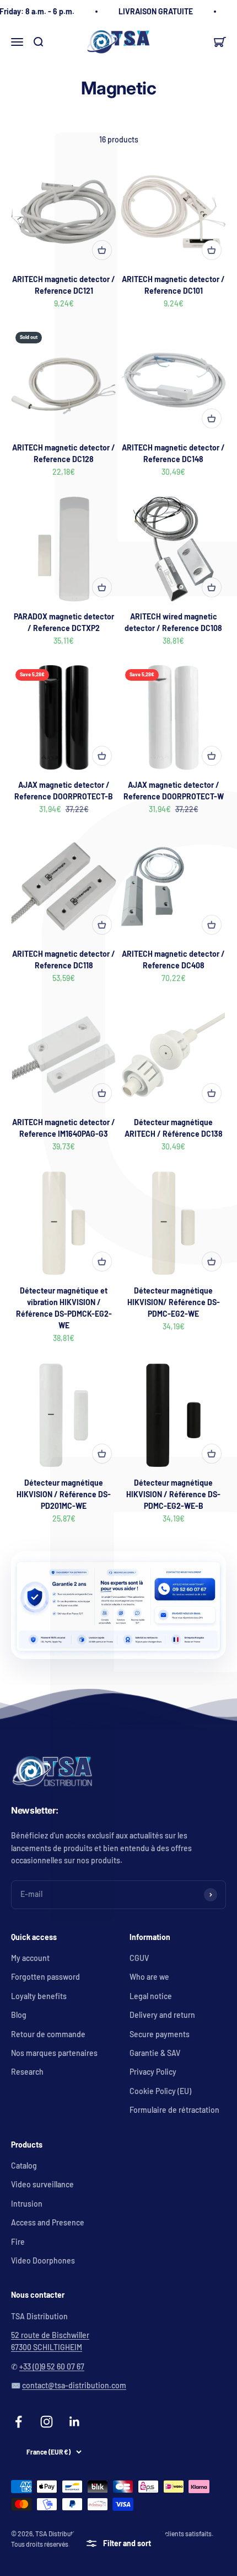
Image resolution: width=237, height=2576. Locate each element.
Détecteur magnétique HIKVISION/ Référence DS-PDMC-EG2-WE (174, 1302)
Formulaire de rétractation (174, 2110)
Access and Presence (48, 2222)
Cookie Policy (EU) (160, 2091)
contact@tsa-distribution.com (74, 2385)
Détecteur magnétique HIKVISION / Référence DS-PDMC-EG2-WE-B (173, 1494)
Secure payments (160, 2034)
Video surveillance (42, 2184)
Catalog (24, 2166)
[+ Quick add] (102, 250)
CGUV (139, 1958)
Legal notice (151, 1996)
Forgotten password (45, 1977)
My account (30, 1958)
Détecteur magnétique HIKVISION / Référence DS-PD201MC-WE (64, 1494)
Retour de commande (48, 2034)
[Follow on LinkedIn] (75, 2422)
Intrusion (27, 2204)
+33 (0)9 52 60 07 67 (52, 2366)
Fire (18, 2242)
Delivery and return (162, 2015)
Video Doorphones (43, 2260)
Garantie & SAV (155, 2053)
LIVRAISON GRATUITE (156, 11)
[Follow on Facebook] (18, 2422)
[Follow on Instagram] (47, 2422)
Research (27, 2072)
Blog (19, 2015)
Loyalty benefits (39, 1996)
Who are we (149, 1977)
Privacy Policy (153, 2072)
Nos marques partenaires (54, 2053)
